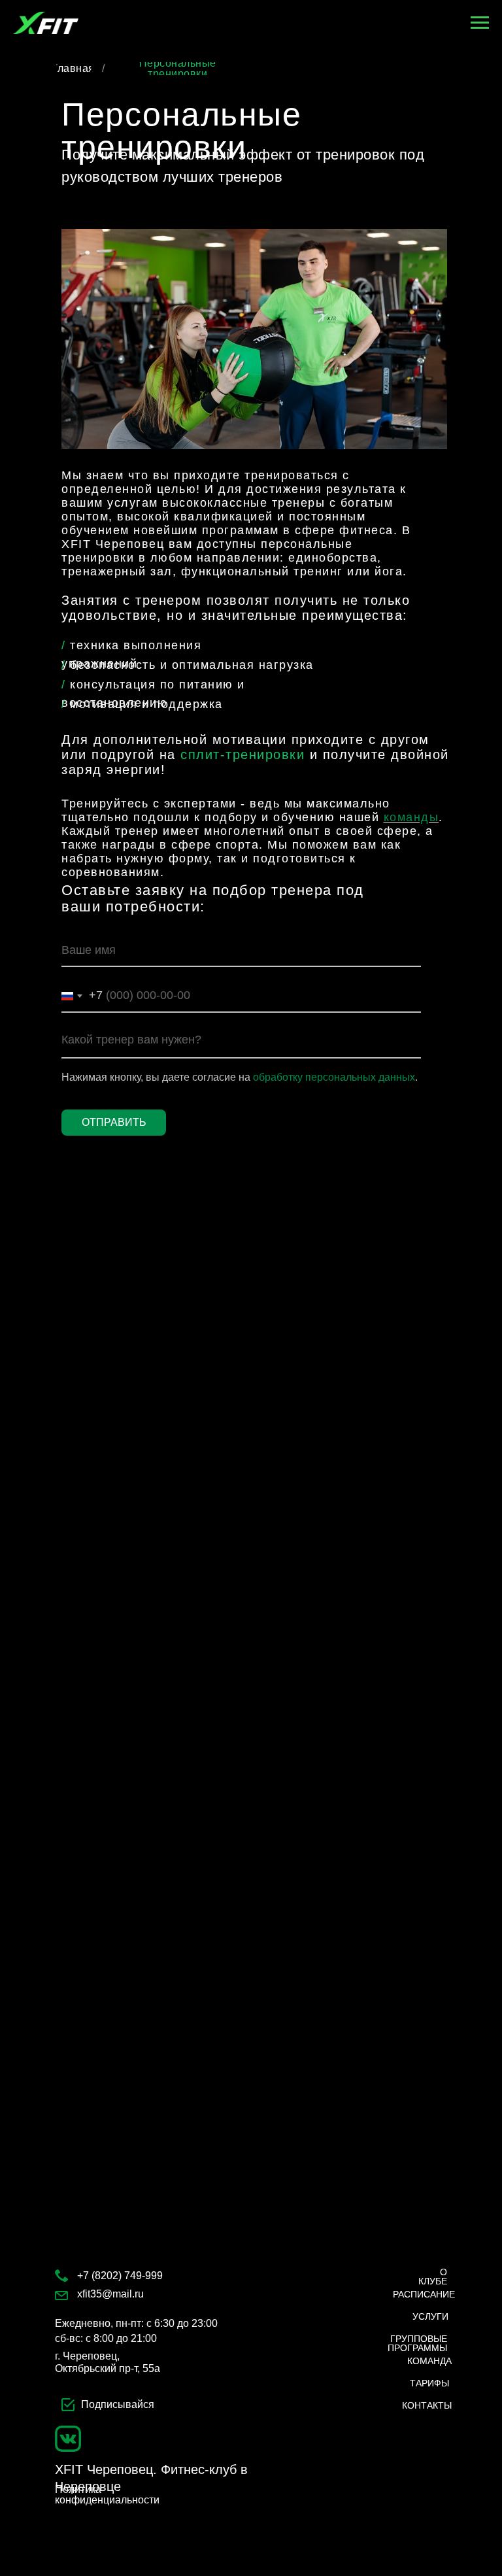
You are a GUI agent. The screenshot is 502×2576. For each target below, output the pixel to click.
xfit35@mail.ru (110, 2294)
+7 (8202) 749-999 (120, 2276)
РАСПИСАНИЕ (424, 2294)
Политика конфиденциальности (107, 2495)
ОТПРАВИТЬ (114, 1122)
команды (411, 817)
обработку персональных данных (334, 1077)
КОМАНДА (429, 2361)
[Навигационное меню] (480, 23)
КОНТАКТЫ (427, 2405)
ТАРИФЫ (429, 2383)
